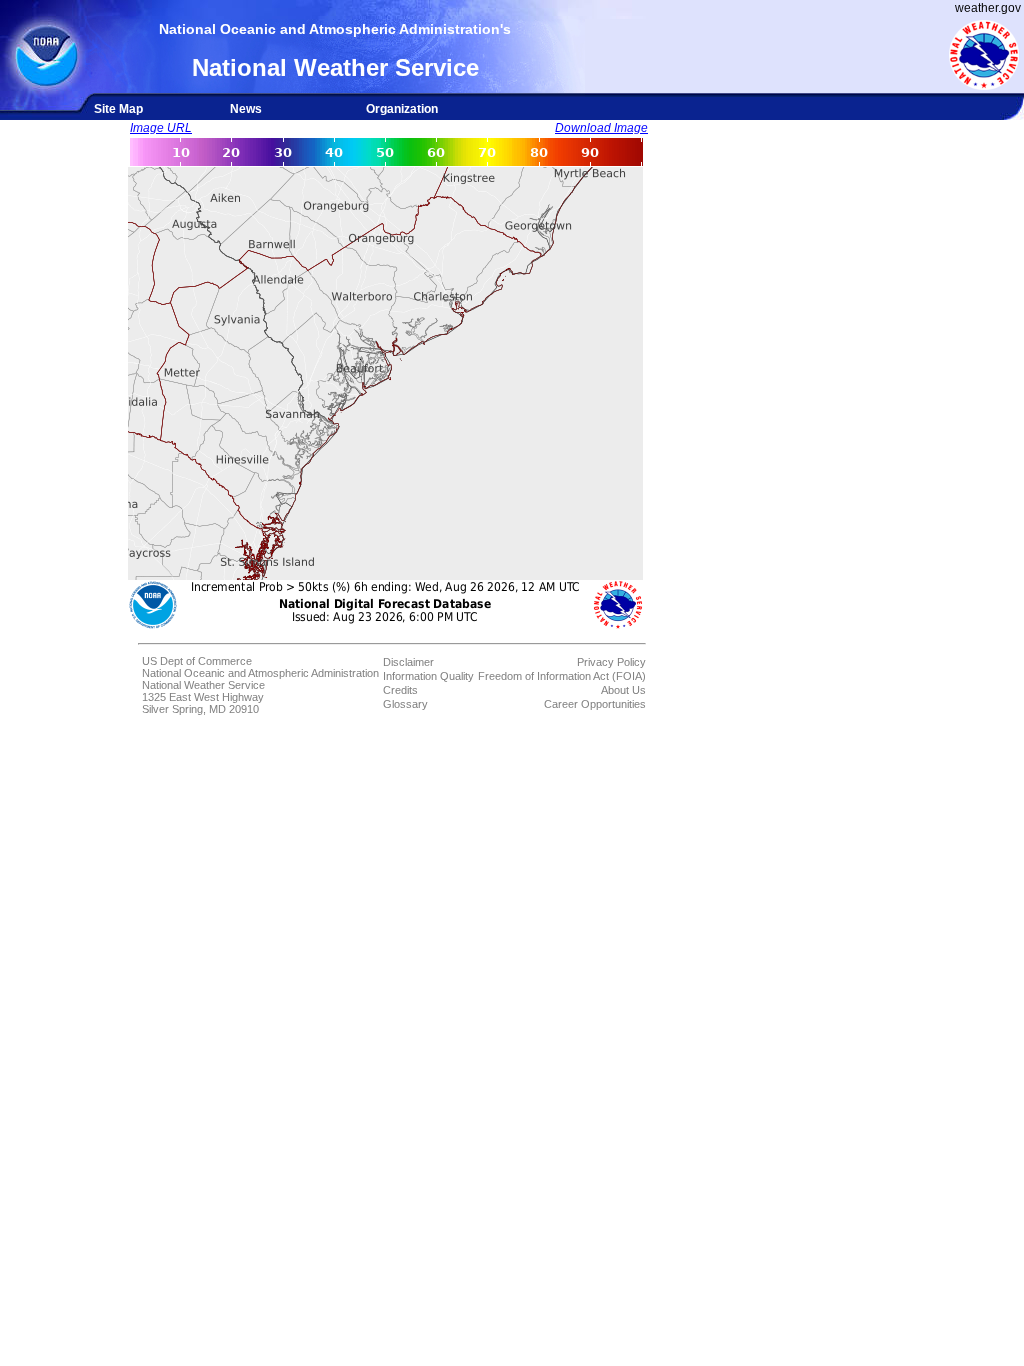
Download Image (601, 128)
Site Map (118, 109)
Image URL (161, 128)
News (246, 109)
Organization (402, 109)
